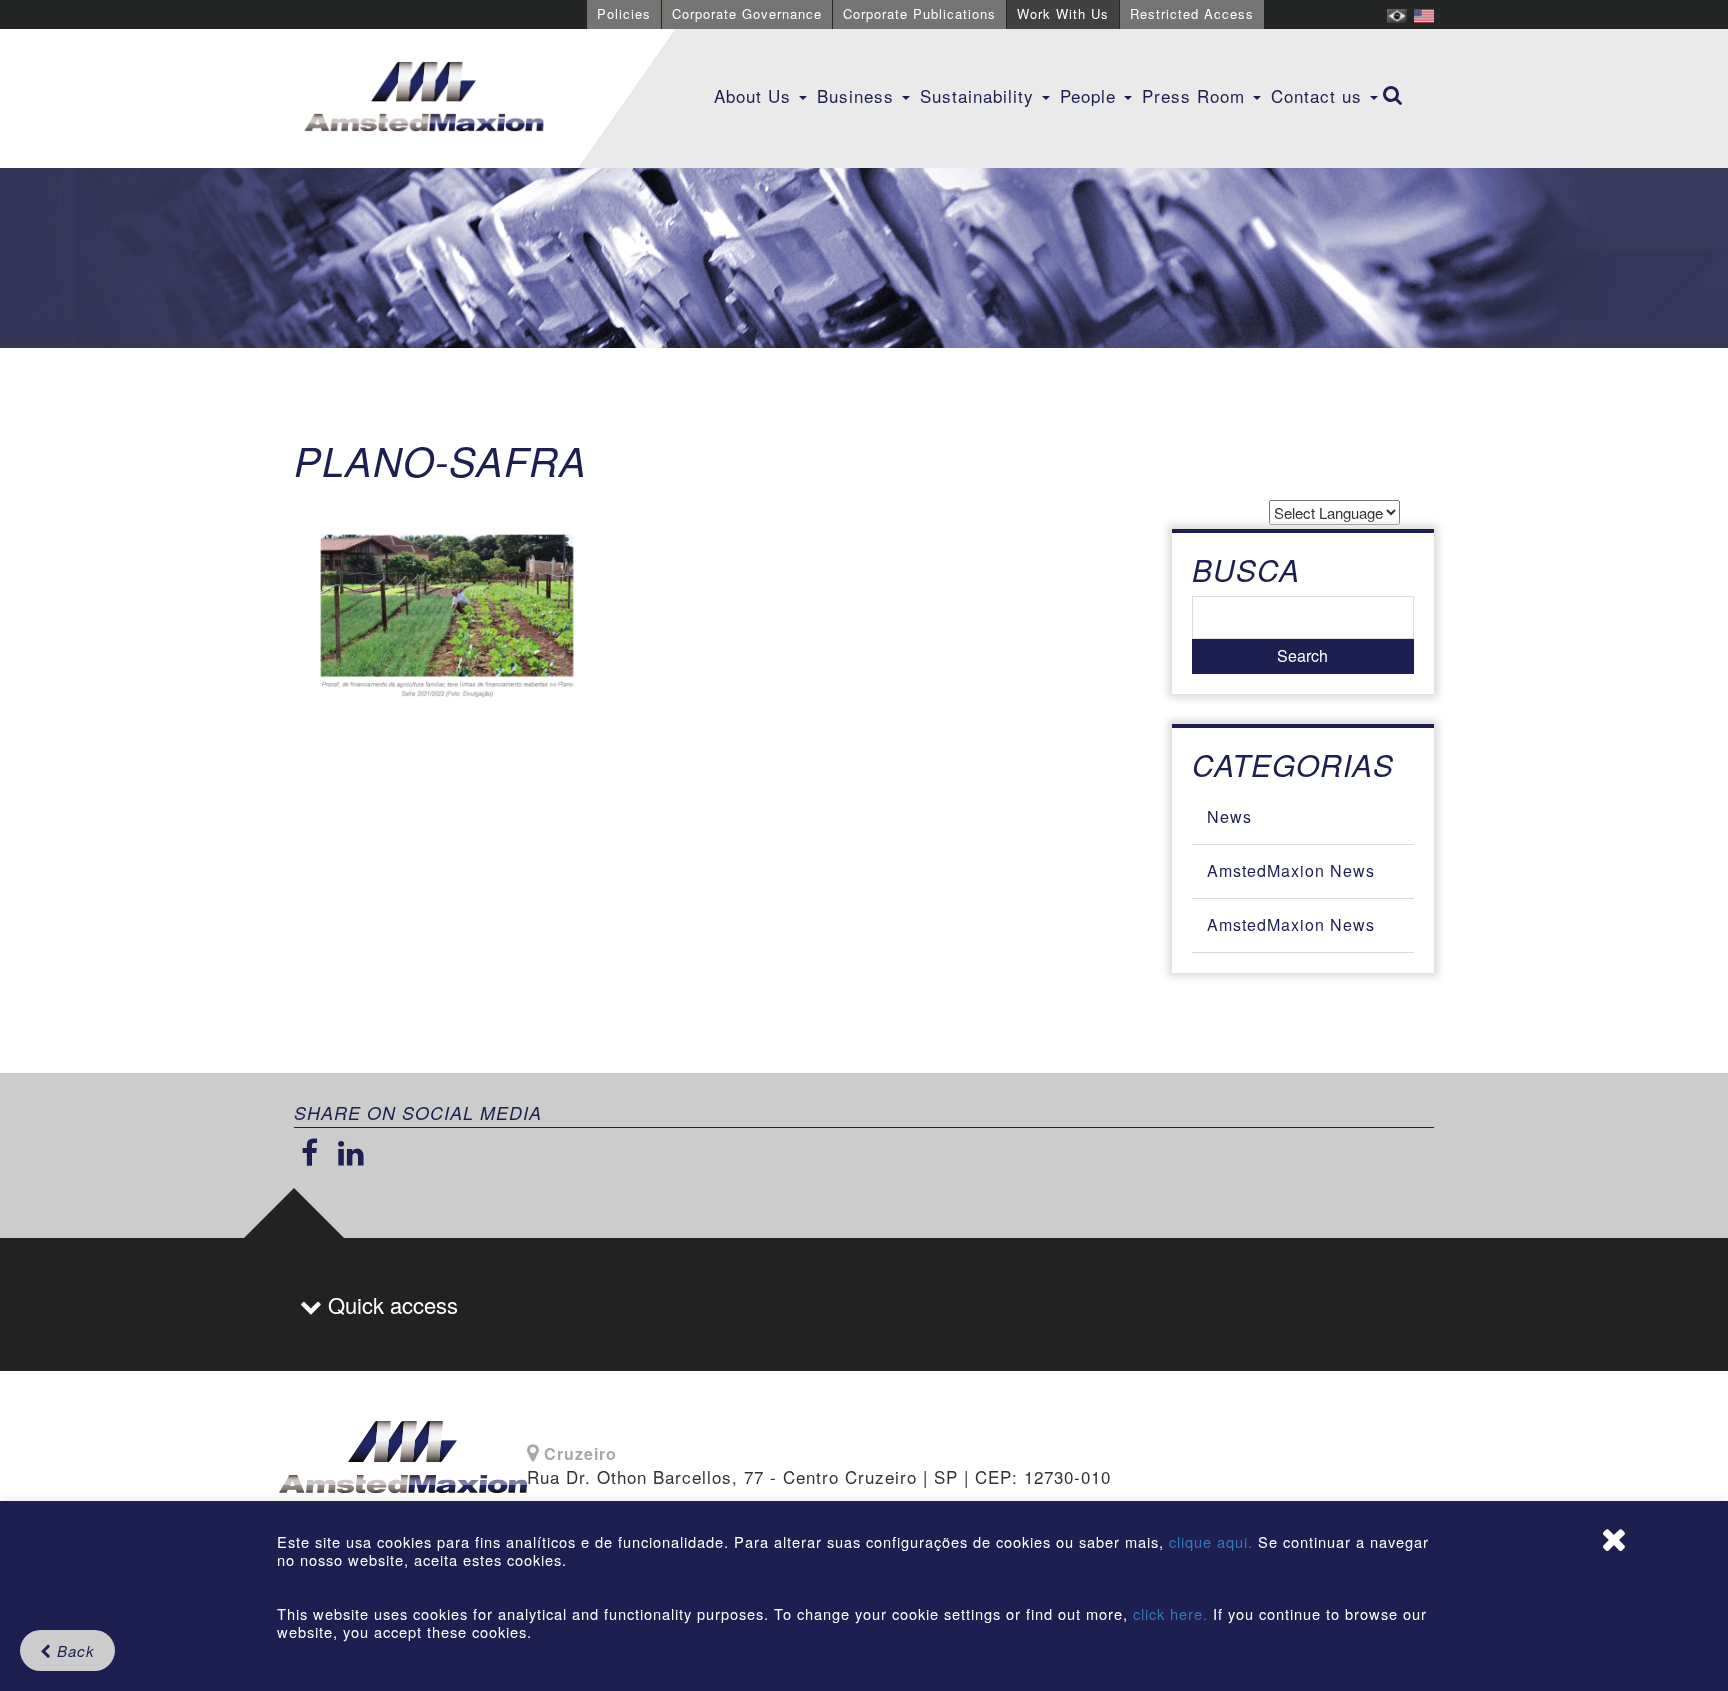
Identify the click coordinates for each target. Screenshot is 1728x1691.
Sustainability (980, 95)
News (1229, 816)
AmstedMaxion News (1291, 870)
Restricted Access (1192, 13)
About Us (755, 95)
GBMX (424, 98)
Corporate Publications (919, 13)
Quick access (390, 1304)
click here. (1170, 1613)
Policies (624, 13)
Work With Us (1063, 13)
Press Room (1196, 95)
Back (73, 1650)
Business (858, 95)
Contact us (1319, 95)
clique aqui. (1213, 1541)
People (1091, 95)
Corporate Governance (747, 13)
